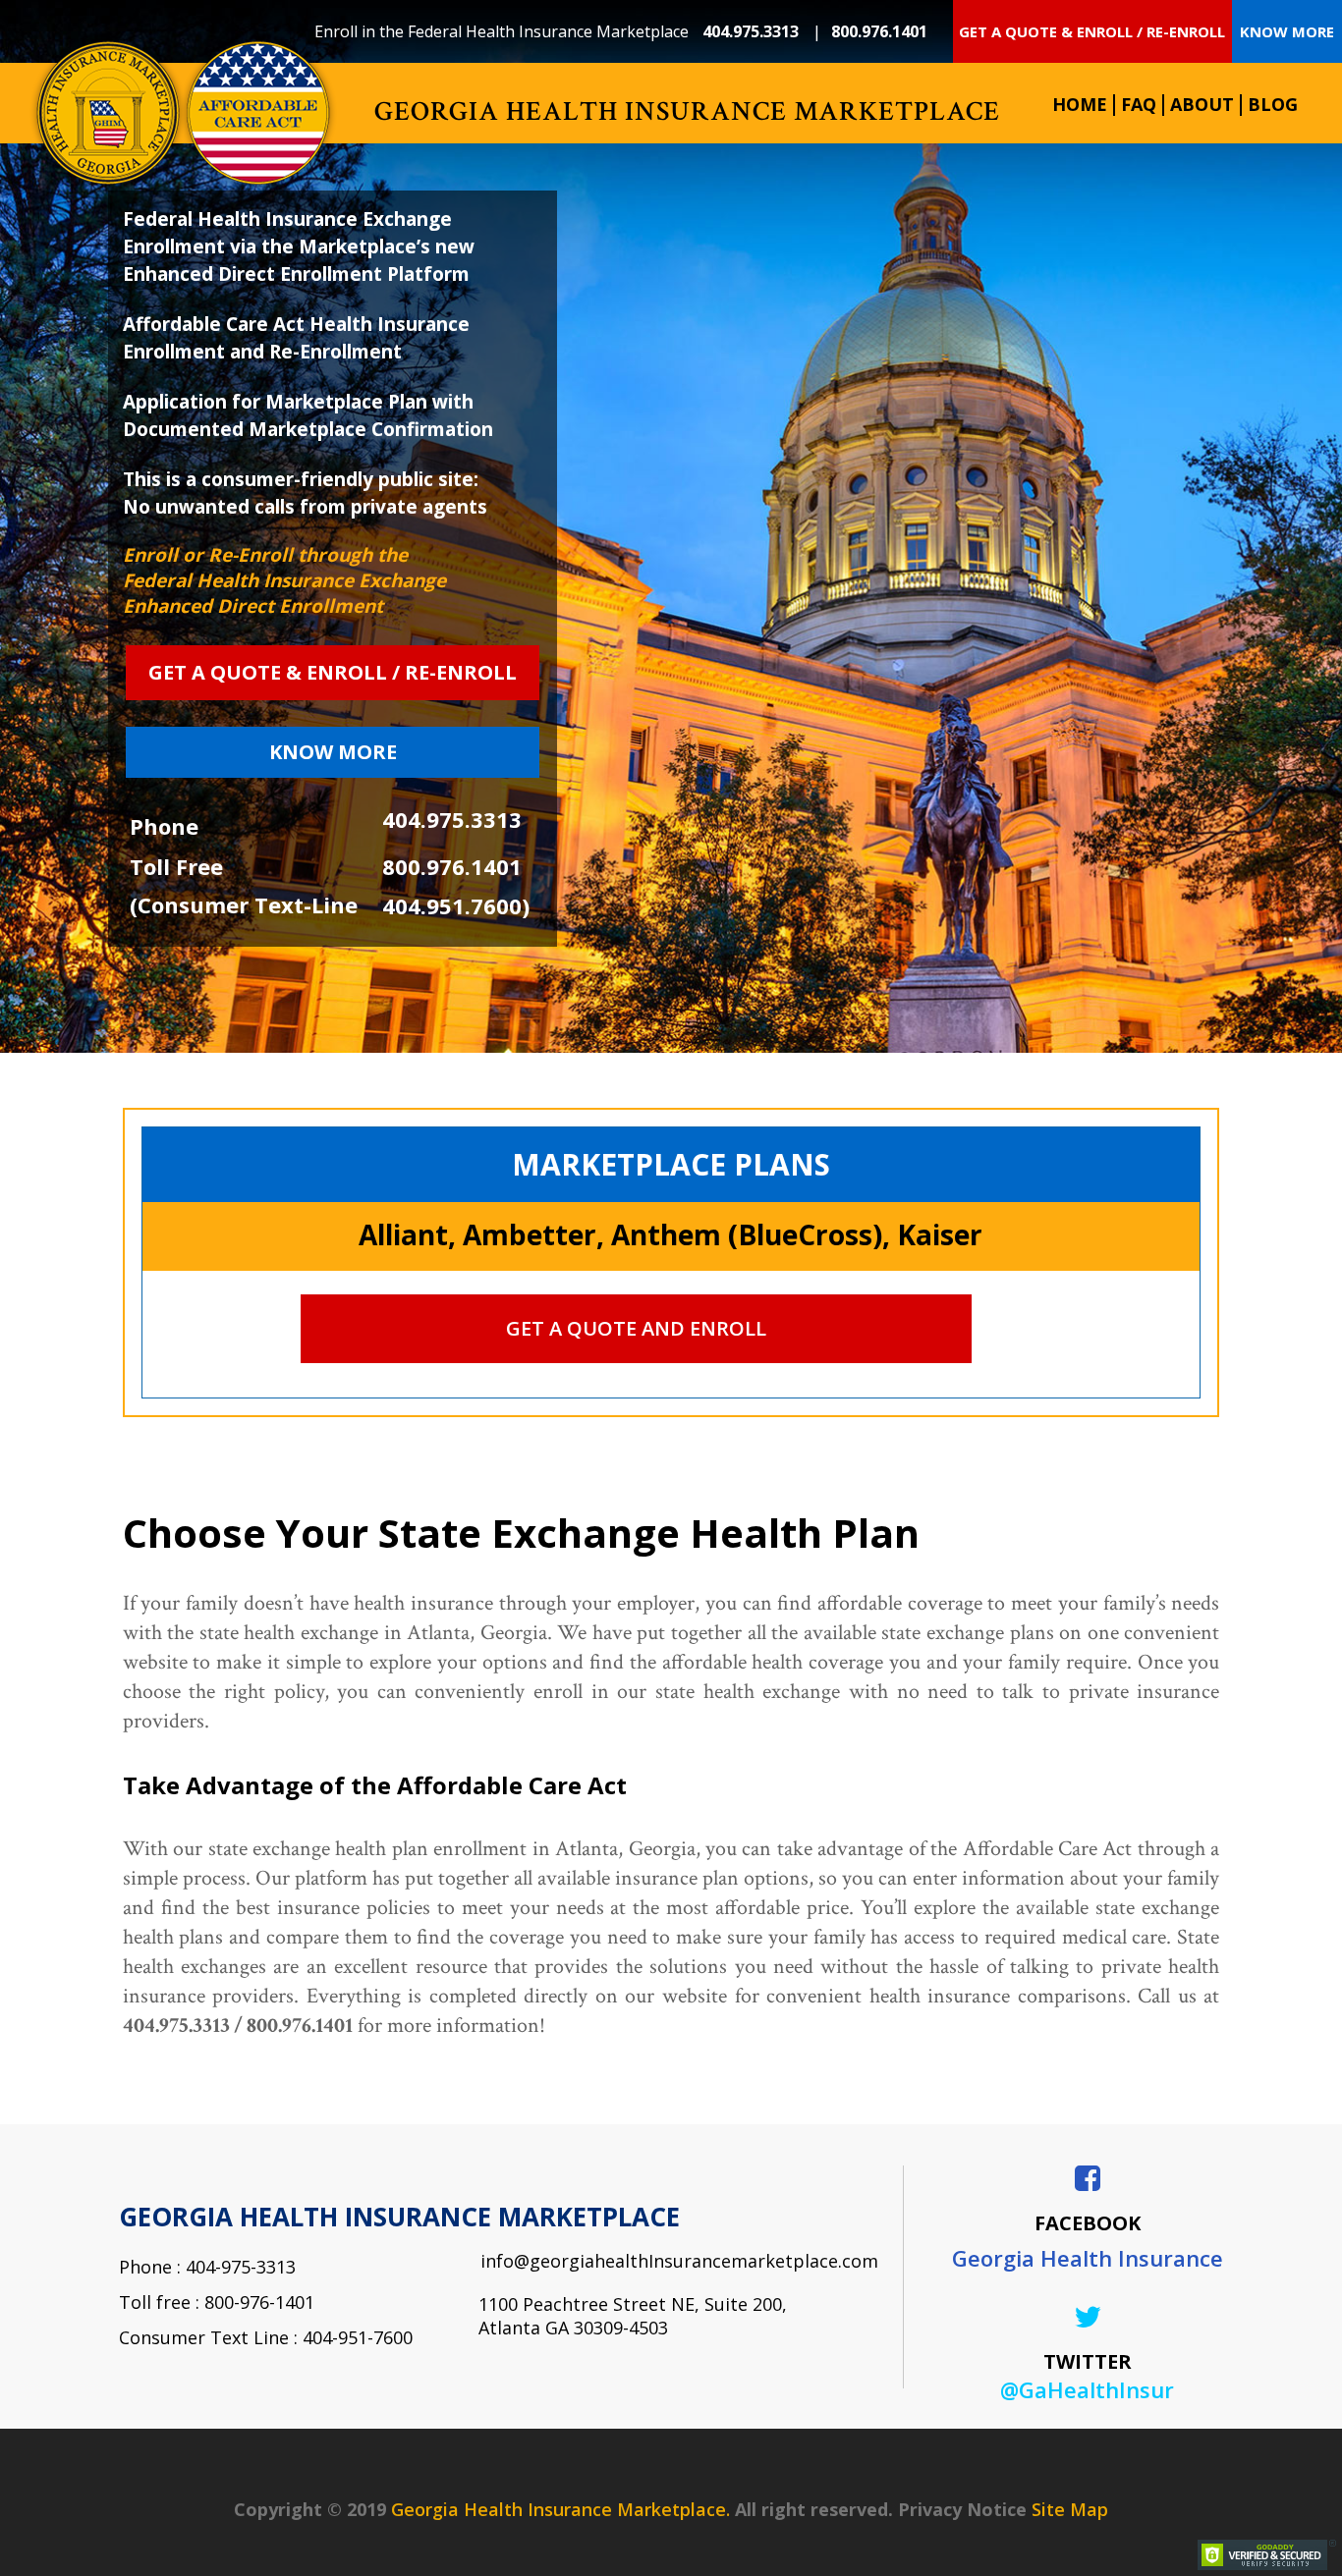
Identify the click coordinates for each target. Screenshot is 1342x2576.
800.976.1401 (879, 31)
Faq (1139, 104)
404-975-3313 (241, 2267)
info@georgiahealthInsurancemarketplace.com (664, 2261)
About (1202, 104)
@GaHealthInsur (1087, 2389)
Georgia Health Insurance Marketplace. (560, 2509)
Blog (1273, 104)
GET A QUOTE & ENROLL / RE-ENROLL (1092, 31)
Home (1080, 104)
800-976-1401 (259, 2302)
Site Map (1070, 2509)
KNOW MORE (1287, 31)
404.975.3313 (753, 31)
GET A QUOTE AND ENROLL (636, 1328)
